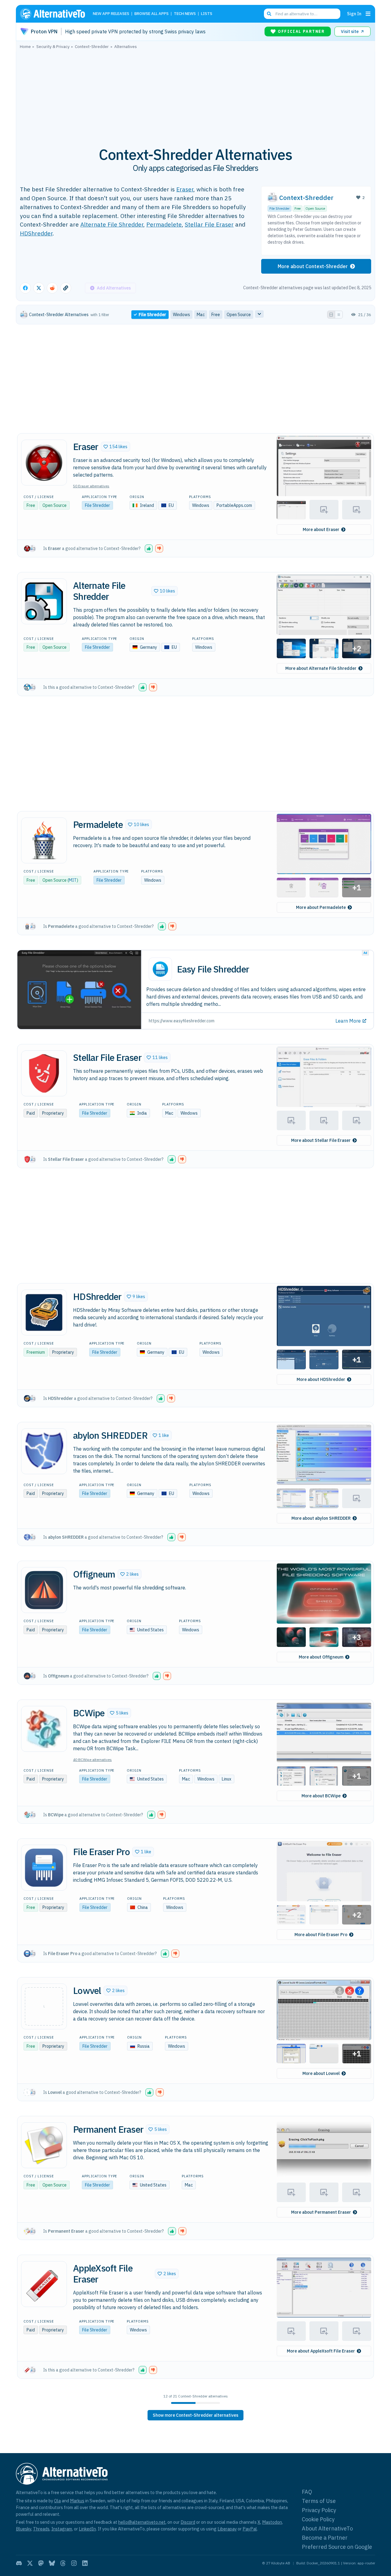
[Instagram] (74, 2563)
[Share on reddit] (52, 288)
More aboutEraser (321, 530)
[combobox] (302, 14)
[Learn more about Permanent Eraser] (44, 2145)
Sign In (354, 14)
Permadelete (164, 224)
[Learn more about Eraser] (44, 463)
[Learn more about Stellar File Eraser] (44, 1073)
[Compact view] (339, 315)
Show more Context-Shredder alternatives (195, 2415)
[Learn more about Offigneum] (44, 1590)
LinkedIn (87, 2529)
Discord (188, 2522)
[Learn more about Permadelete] (44, 840)
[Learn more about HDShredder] (44, 1312)
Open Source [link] (239, 315)
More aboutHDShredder (321, 1379)
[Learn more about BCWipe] (44, 1729)
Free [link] (216, 315)
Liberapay (227, 2529)
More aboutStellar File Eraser (321, 1140)
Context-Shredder (306, 198)
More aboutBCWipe (321, 1796)
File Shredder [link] (152, 315)
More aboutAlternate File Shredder (321, 668)
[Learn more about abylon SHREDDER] (44, 1451)
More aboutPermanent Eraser (321, 2212)
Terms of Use (319, 2501)
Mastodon (272, 2522)
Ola (57, 2501)
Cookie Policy (318, 2519)
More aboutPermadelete (321, 907)
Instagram (62, 2529)
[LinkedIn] (85, 2563)
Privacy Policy (319, 2510)
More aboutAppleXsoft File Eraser (321, 2351)
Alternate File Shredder (112, 224)
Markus (77, 2501)
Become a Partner (325, 2538)
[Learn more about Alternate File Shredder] (44, 601)
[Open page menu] (368, 14)
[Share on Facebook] (25, 288)
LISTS (207, 14)
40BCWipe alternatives (92, 1760)
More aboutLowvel (321, 2073)
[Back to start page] (55, 14)
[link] (195, 2415)
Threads (41, 2529)
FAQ (307, 2492)
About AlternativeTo (327, 2528)
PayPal (250, 2529)
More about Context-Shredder (313, 266)
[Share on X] (39, 288)
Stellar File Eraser (209, 224)
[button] (115, 447)
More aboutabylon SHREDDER (321, 1518)
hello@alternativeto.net (142, 2522)
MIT (73, 880)
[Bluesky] (52, 2563)
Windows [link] (181, 315)
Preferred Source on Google (337, 2547)
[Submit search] (269, 14)
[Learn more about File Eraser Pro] (44, 1868)
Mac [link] (201, 315)
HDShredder (36, 233)
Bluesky (24, 2529)
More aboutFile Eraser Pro (321, 1935)
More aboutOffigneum (321, 1657)
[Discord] (19, 2563)
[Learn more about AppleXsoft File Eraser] (44, 2284)
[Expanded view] (331, 315)
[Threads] (63, 2563)
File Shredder (280, 209)
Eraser (185, 189)
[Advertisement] (195, 94)
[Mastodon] (41, 2563)
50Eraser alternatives (91, 486)
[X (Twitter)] (30, 2563)
